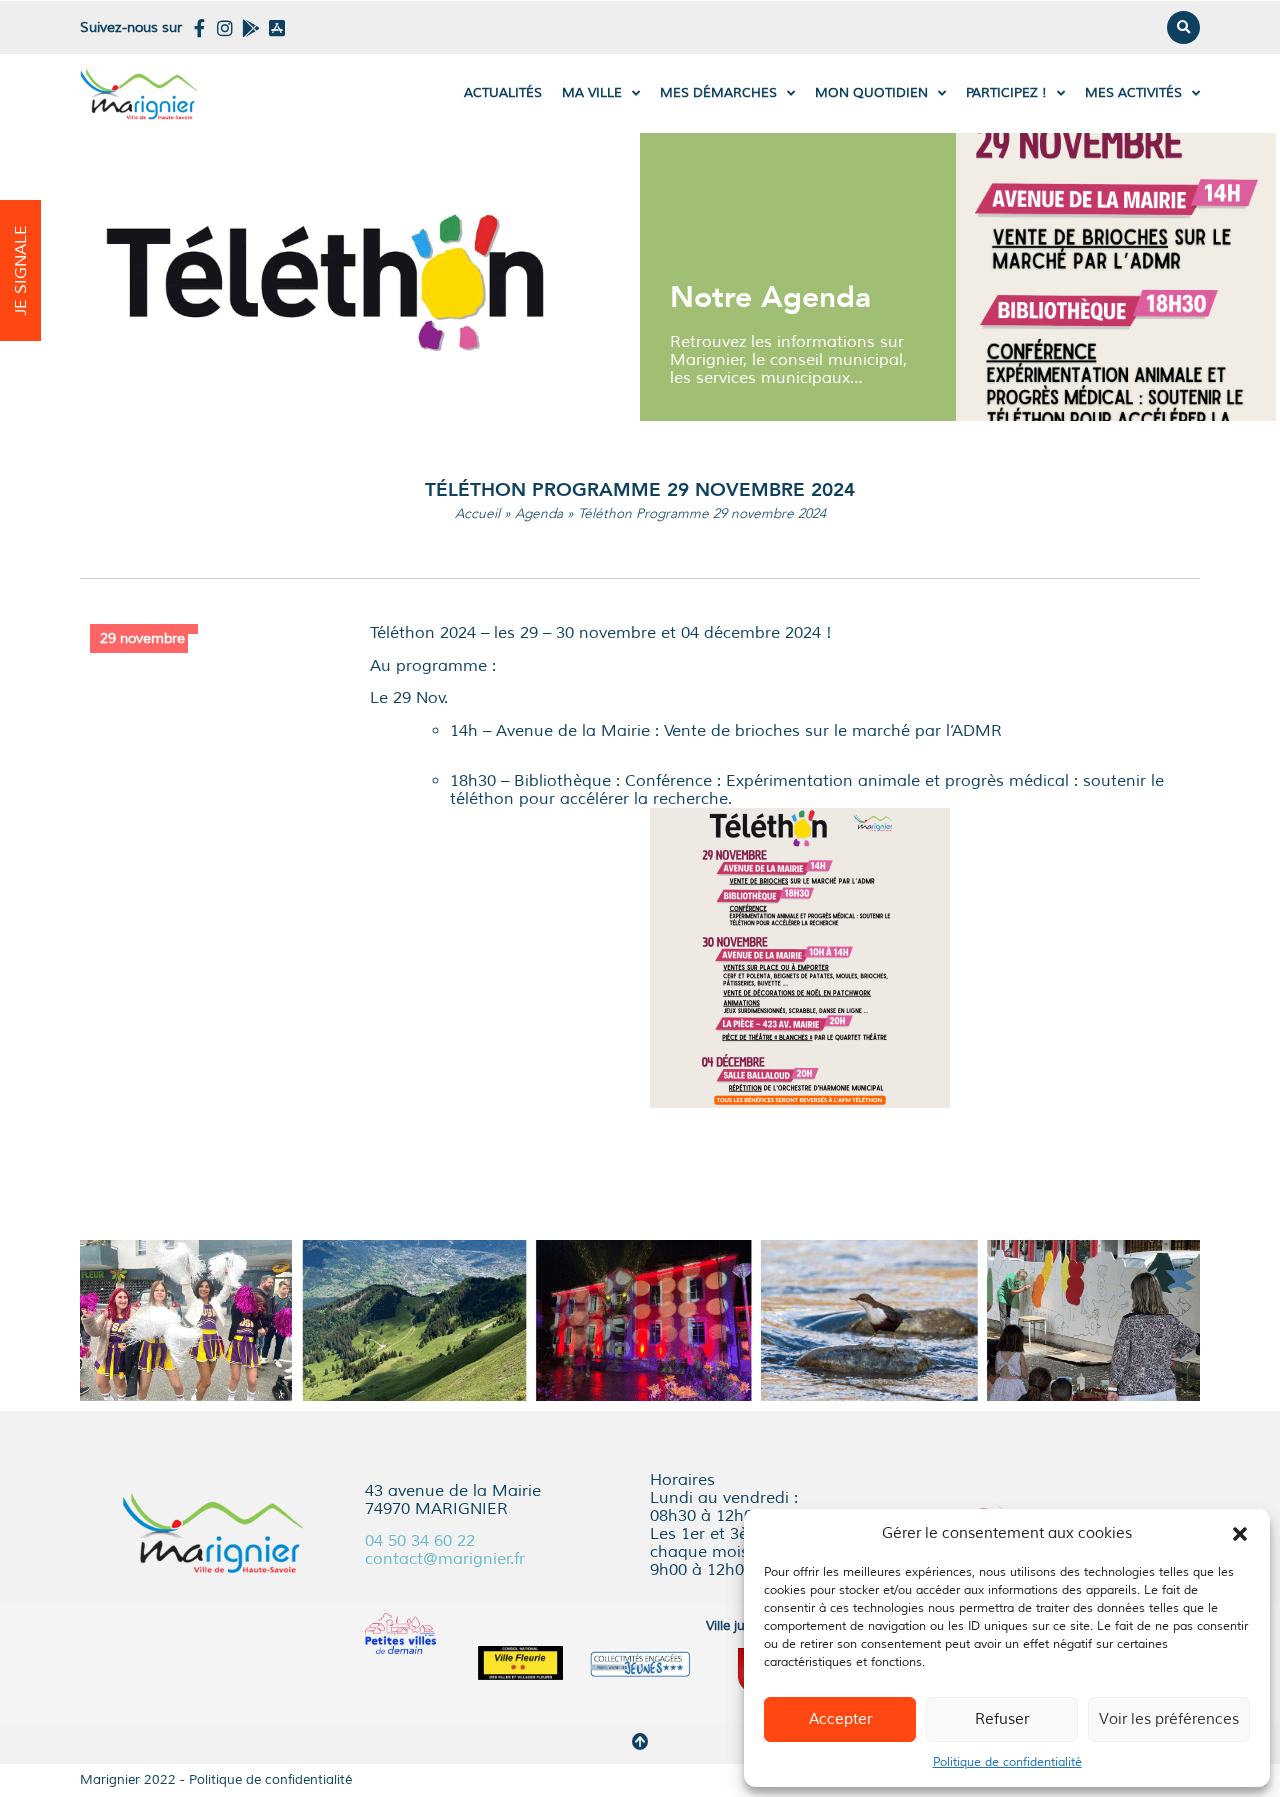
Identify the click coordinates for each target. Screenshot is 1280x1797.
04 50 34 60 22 (420, 1541)
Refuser (1002, 1719)
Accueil (477, 513)
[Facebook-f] (199, 28)
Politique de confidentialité (1007, 1762)
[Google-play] (251, 28)
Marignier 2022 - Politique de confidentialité (216, 1780)
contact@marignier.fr (445, 1559)
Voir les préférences (1169, 1719)
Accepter (840, 1719)
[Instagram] (225, 28)
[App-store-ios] (277, 28)
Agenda (539, 513)
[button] (1240, 1534)
